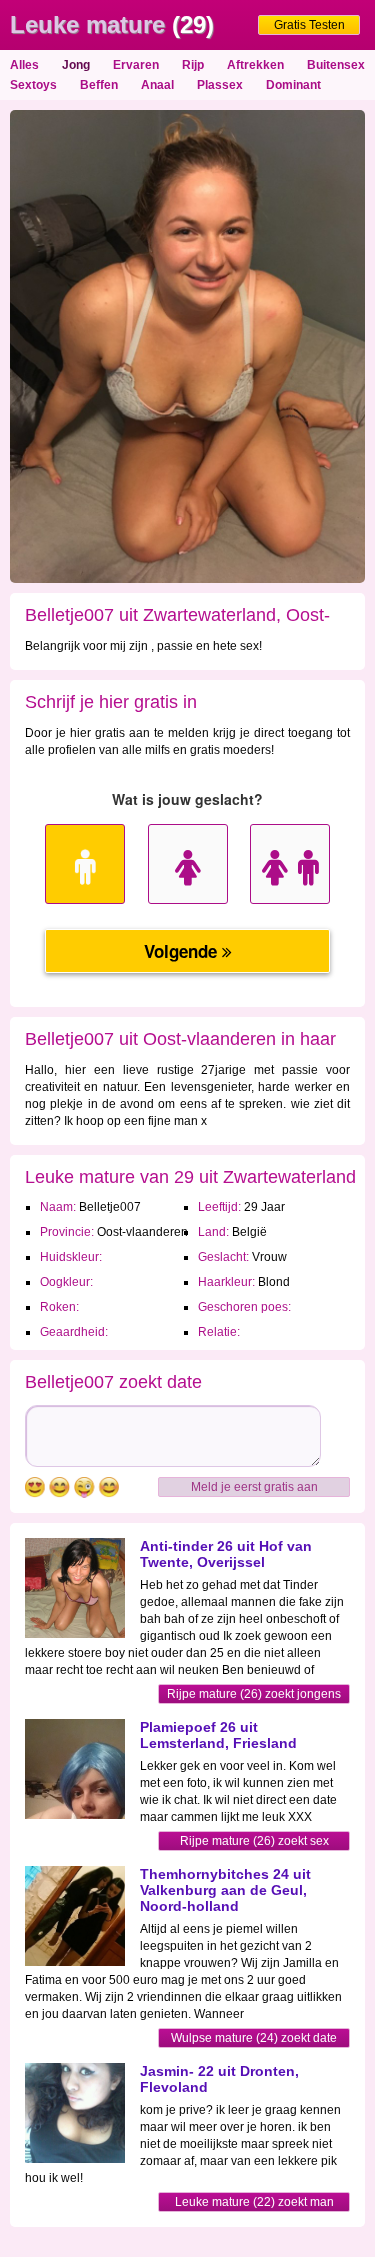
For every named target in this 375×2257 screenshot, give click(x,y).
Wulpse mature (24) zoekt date (254, 2038)
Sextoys (33, 85)
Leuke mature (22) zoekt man (254, 2202)
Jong (76, 65)
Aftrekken (255, 65)
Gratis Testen (309, 25)
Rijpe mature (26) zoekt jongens (254, 1694)
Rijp (193, 65)
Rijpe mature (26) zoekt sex (254, 1841)
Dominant (293, 85)
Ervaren (136, 65)
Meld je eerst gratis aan (254, 1487)
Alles (24, 65)
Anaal (157, 85)
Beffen (99, 85)
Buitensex (336, 65)
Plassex (220, 85)
